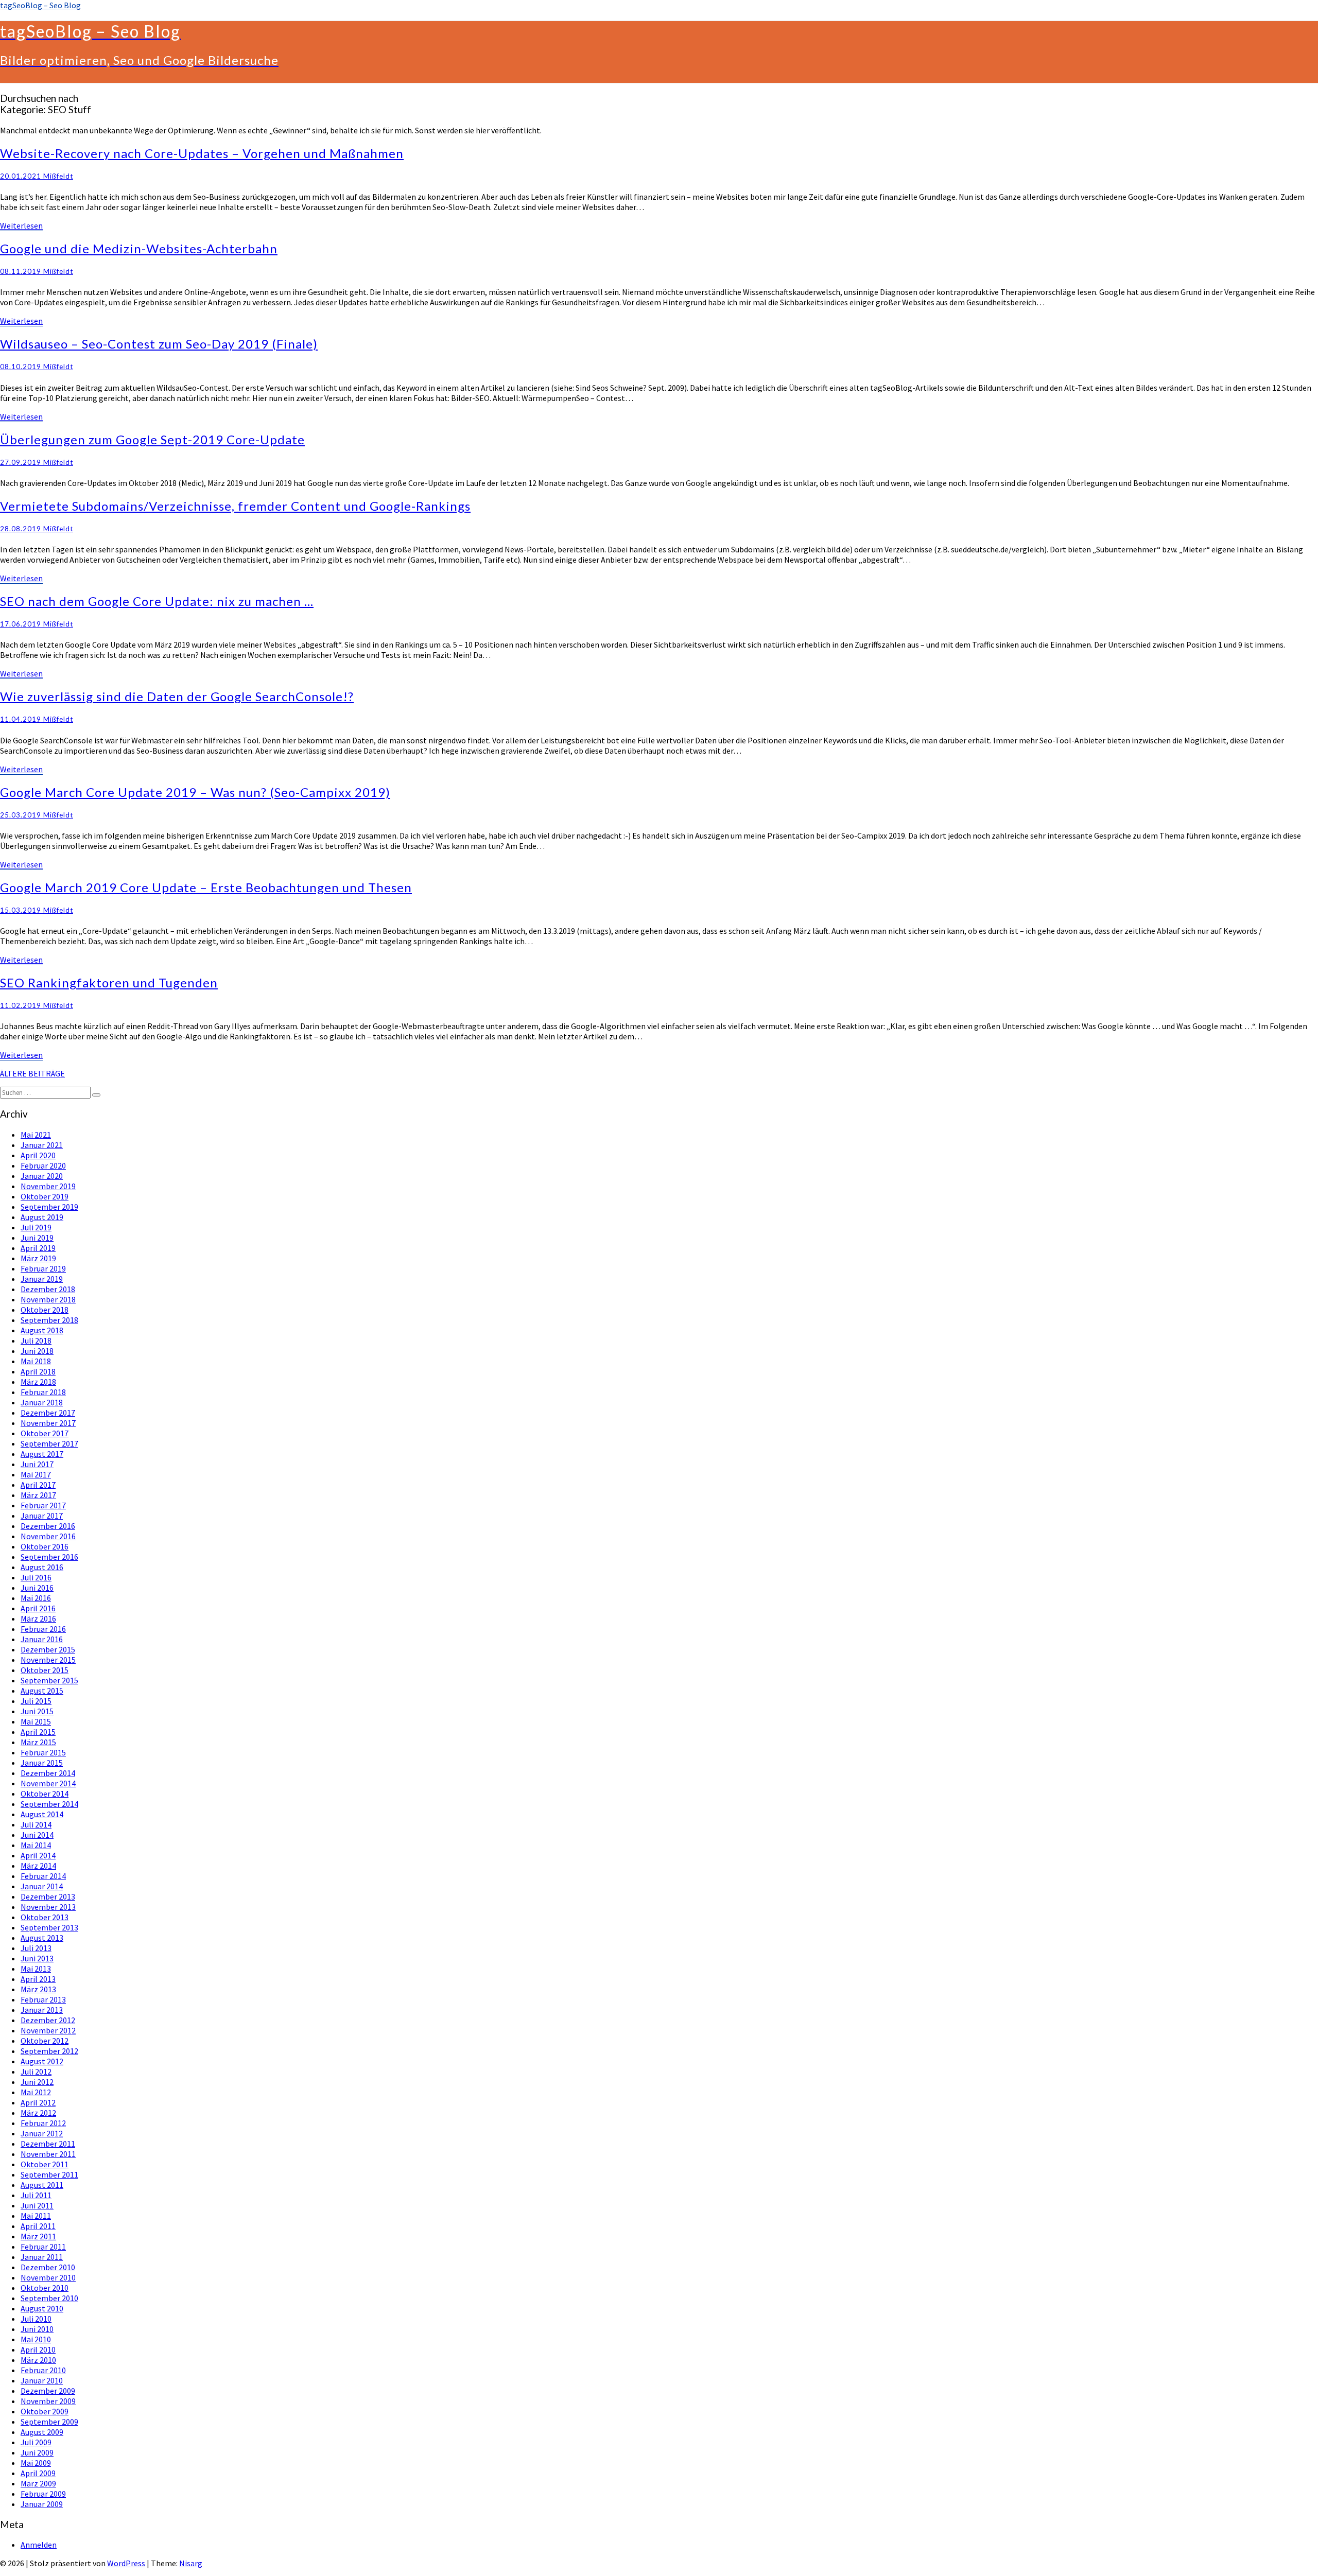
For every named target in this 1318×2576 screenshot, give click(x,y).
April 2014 (38, 1855)
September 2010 (49, 2298)
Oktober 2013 (45, 1917)
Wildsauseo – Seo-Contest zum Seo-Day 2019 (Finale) (159, 344)
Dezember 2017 (48, 1413)
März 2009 (38, 2483)
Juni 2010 (37, 2329)
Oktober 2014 (45, 1794)
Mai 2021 (36, 1135)
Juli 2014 (36, 1824)
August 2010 (42, 2308)
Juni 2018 (37, 1351)
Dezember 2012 (48, 2020)
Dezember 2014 (48, 1773)
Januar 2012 (42, 2133)
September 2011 (49, 2174)
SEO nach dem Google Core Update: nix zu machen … (157, 601)
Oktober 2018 (45, 1310)
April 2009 (38, 2473)
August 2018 (42, 1330)
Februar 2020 (43, 1165)
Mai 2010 (36, 2339)
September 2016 (49, 1557)
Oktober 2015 (45, 1670)
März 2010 (38, 2360)
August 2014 (42, 1814)
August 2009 (42, 2432)
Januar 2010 (42, 2380)
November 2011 (48, 2154)
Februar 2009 (43, 2494)
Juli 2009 (36, 2442)
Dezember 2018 (48, 1289)
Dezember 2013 (48, 1896)
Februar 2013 (43, 1999)
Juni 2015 (37, 1711)
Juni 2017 (37, 1464)
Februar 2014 (43, 1876)
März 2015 (38, 1742)
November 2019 (48, 1186)
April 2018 (38, 1371)
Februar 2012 (43, 2123)
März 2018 (38, 1382)
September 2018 (49, 1320)
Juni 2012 (37, 2082)
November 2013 (48, 1907)
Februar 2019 (43, 1268)
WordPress (126, 2563)
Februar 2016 (43, 1629)
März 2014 (38, 1866)
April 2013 (38, 1979)
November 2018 (48, 1299)
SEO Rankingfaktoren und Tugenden (109, 982)
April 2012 (38, 2102)
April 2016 (38, 1608)
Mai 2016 (36, 1598)
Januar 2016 (42, 1639)
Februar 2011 (43, 2247)
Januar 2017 (42, 1516)
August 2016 (42, 1567)
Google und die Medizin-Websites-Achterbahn (139, 248)
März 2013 (38, 1989)
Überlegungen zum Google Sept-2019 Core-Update (152, 439)
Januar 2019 (42, 1279)
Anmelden (39, 2545)
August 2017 (42, 1454)
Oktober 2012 (45, 2041)
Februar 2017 (43, 1505)
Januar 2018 (42, 1402)
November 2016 (48, 1536)
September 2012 (49, 2051)
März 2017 (38, 1495)
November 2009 (48, 2401)
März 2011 (38, 2236)
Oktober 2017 (45, 1433)
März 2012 (38, 2113)
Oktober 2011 (45, 2164)
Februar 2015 (43, 1752)
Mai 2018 (36, 1361)
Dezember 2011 (48, 2144)
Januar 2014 (42, 1886)
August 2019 (42, 1217)
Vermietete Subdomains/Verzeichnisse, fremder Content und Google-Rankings (235, 506)
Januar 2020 (42, 1176)
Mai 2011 (36, 2216)
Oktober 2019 (45, 1196)
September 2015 (49, 1680)
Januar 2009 (42, 2504)
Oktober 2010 (45, 2288)
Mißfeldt (58, 176)
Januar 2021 (42, 1145)
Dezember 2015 (48, 1649)
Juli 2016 (36, 1577)
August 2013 (42, 1938)
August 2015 (42, 1691)
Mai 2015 (36, 1721)
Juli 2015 (36, 1701)
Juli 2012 (36, 2072)
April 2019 (38, 1248)
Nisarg (191, 2563)
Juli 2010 (36, 2319)
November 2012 (48, 2030)
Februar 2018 (43, 1392)
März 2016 (38, 1618)
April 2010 (38, 2349)
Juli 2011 (36, 2195)
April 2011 (38, 2226)
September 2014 (49, 1804)
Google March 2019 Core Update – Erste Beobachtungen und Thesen (206, 887)
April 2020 (38, 1155)
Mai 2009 (36, 2463)
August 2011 (42, 2185)
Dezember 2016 (48, 1526)
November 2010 (48, 2277)
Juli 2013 (36, 1948)
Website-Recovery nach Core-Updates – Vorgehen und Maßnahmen (202, 153)
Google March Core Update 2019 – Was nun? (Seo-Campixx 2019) (195, 792)
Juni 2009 (37, 2452)
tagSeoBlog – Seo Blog (40, 5)
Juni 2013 (37, 1958)
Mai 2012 (36, 2092)
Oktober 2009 (45, 2411)
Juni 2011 (37, 2205)
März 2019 (38, 1258)
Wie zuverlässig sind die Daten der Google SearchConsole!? (177, 696)
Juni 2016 (37, 1588)
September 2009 (49, 2422)
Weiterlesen (21, 225)
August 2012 (42, 2061)
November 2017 (48, 1423)
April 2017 (38, 1485)
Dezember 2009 (48, 2391)
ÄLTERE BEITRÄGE (32, 1073)
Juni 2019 (37, 1238)
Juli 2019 (36, 1227)
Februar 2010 (43, 2370)
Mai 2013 (36, 1969)
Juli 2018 (36, 1341)
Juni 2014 (37, 1835)
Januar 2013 (42, 2010)
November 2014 (48, 1783)
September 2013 (49, 1927)
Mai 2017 (36, 1474)
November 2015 (48, 1660)
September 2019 (49, 1207)
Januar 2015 (42, 1763)
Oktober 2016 (45, 1546)
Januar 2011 (42, 2257)
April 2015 (38, 1732)
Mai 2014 (36, 1845)
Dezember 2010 (48, 2267)
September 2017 (49, 1443)
